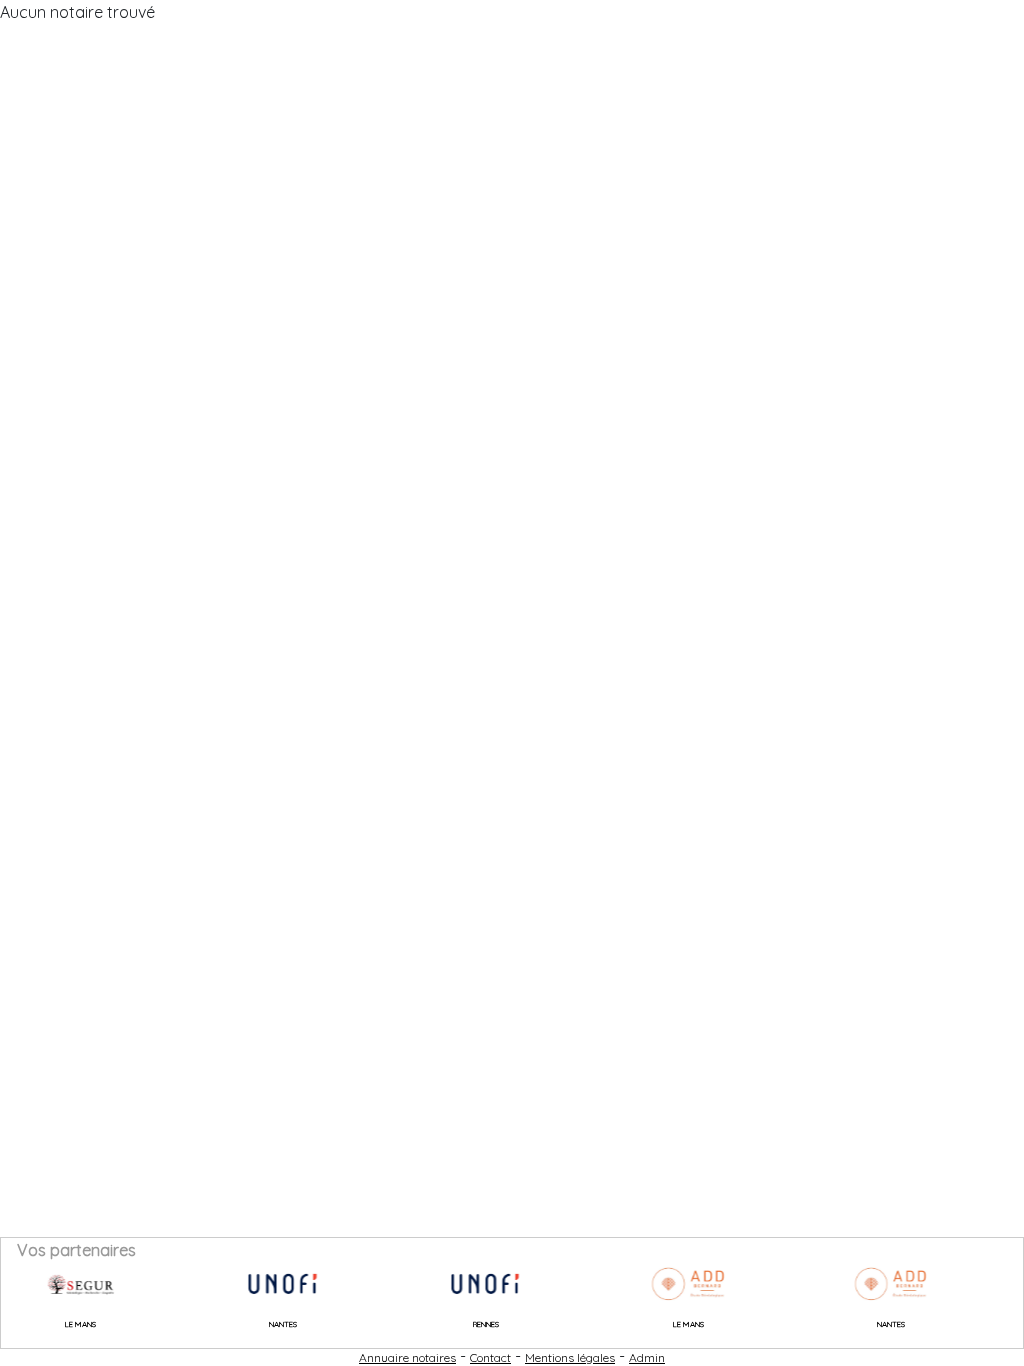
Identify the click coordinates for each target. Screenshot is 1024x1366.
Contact (490, 1357)
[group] (60, 1284)
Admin (647, 1357)
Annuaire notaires (407, 1357)
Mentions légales (570, 1357)
